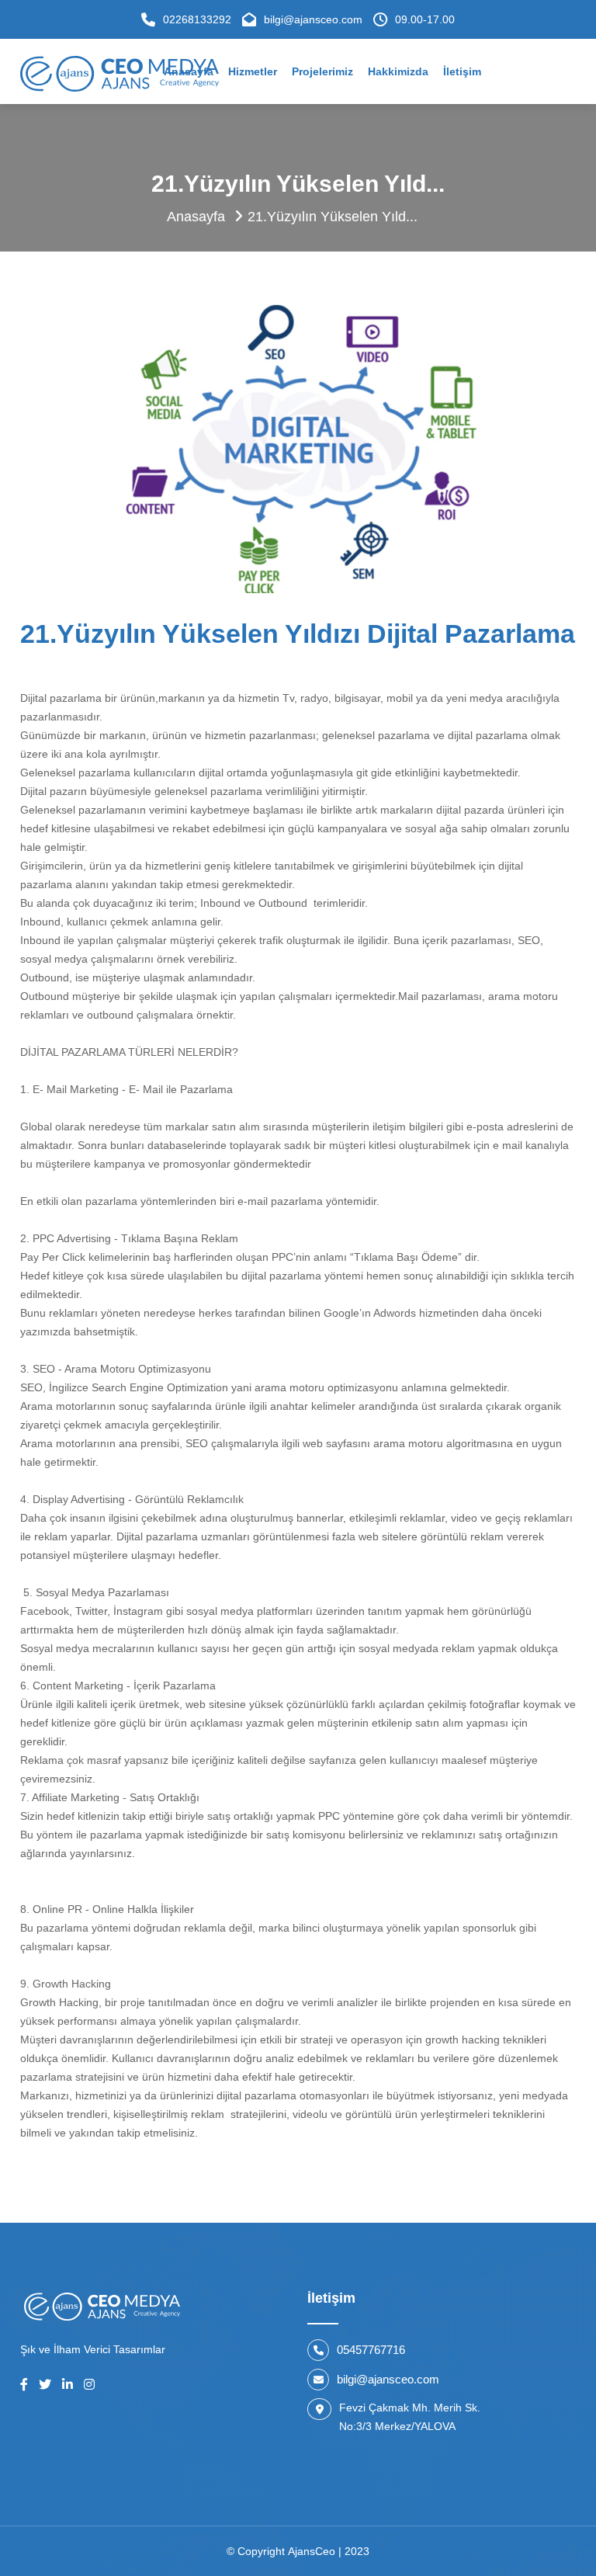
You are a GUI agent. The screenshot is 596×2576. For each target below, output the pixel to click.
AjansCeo (313, 2551)
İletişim (462, 71)
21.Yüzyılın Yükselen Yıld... (333, 217)
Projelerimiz (322, 71)
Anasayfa (196, 217)
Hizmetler (253, 71)
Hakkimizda (398, 71)
